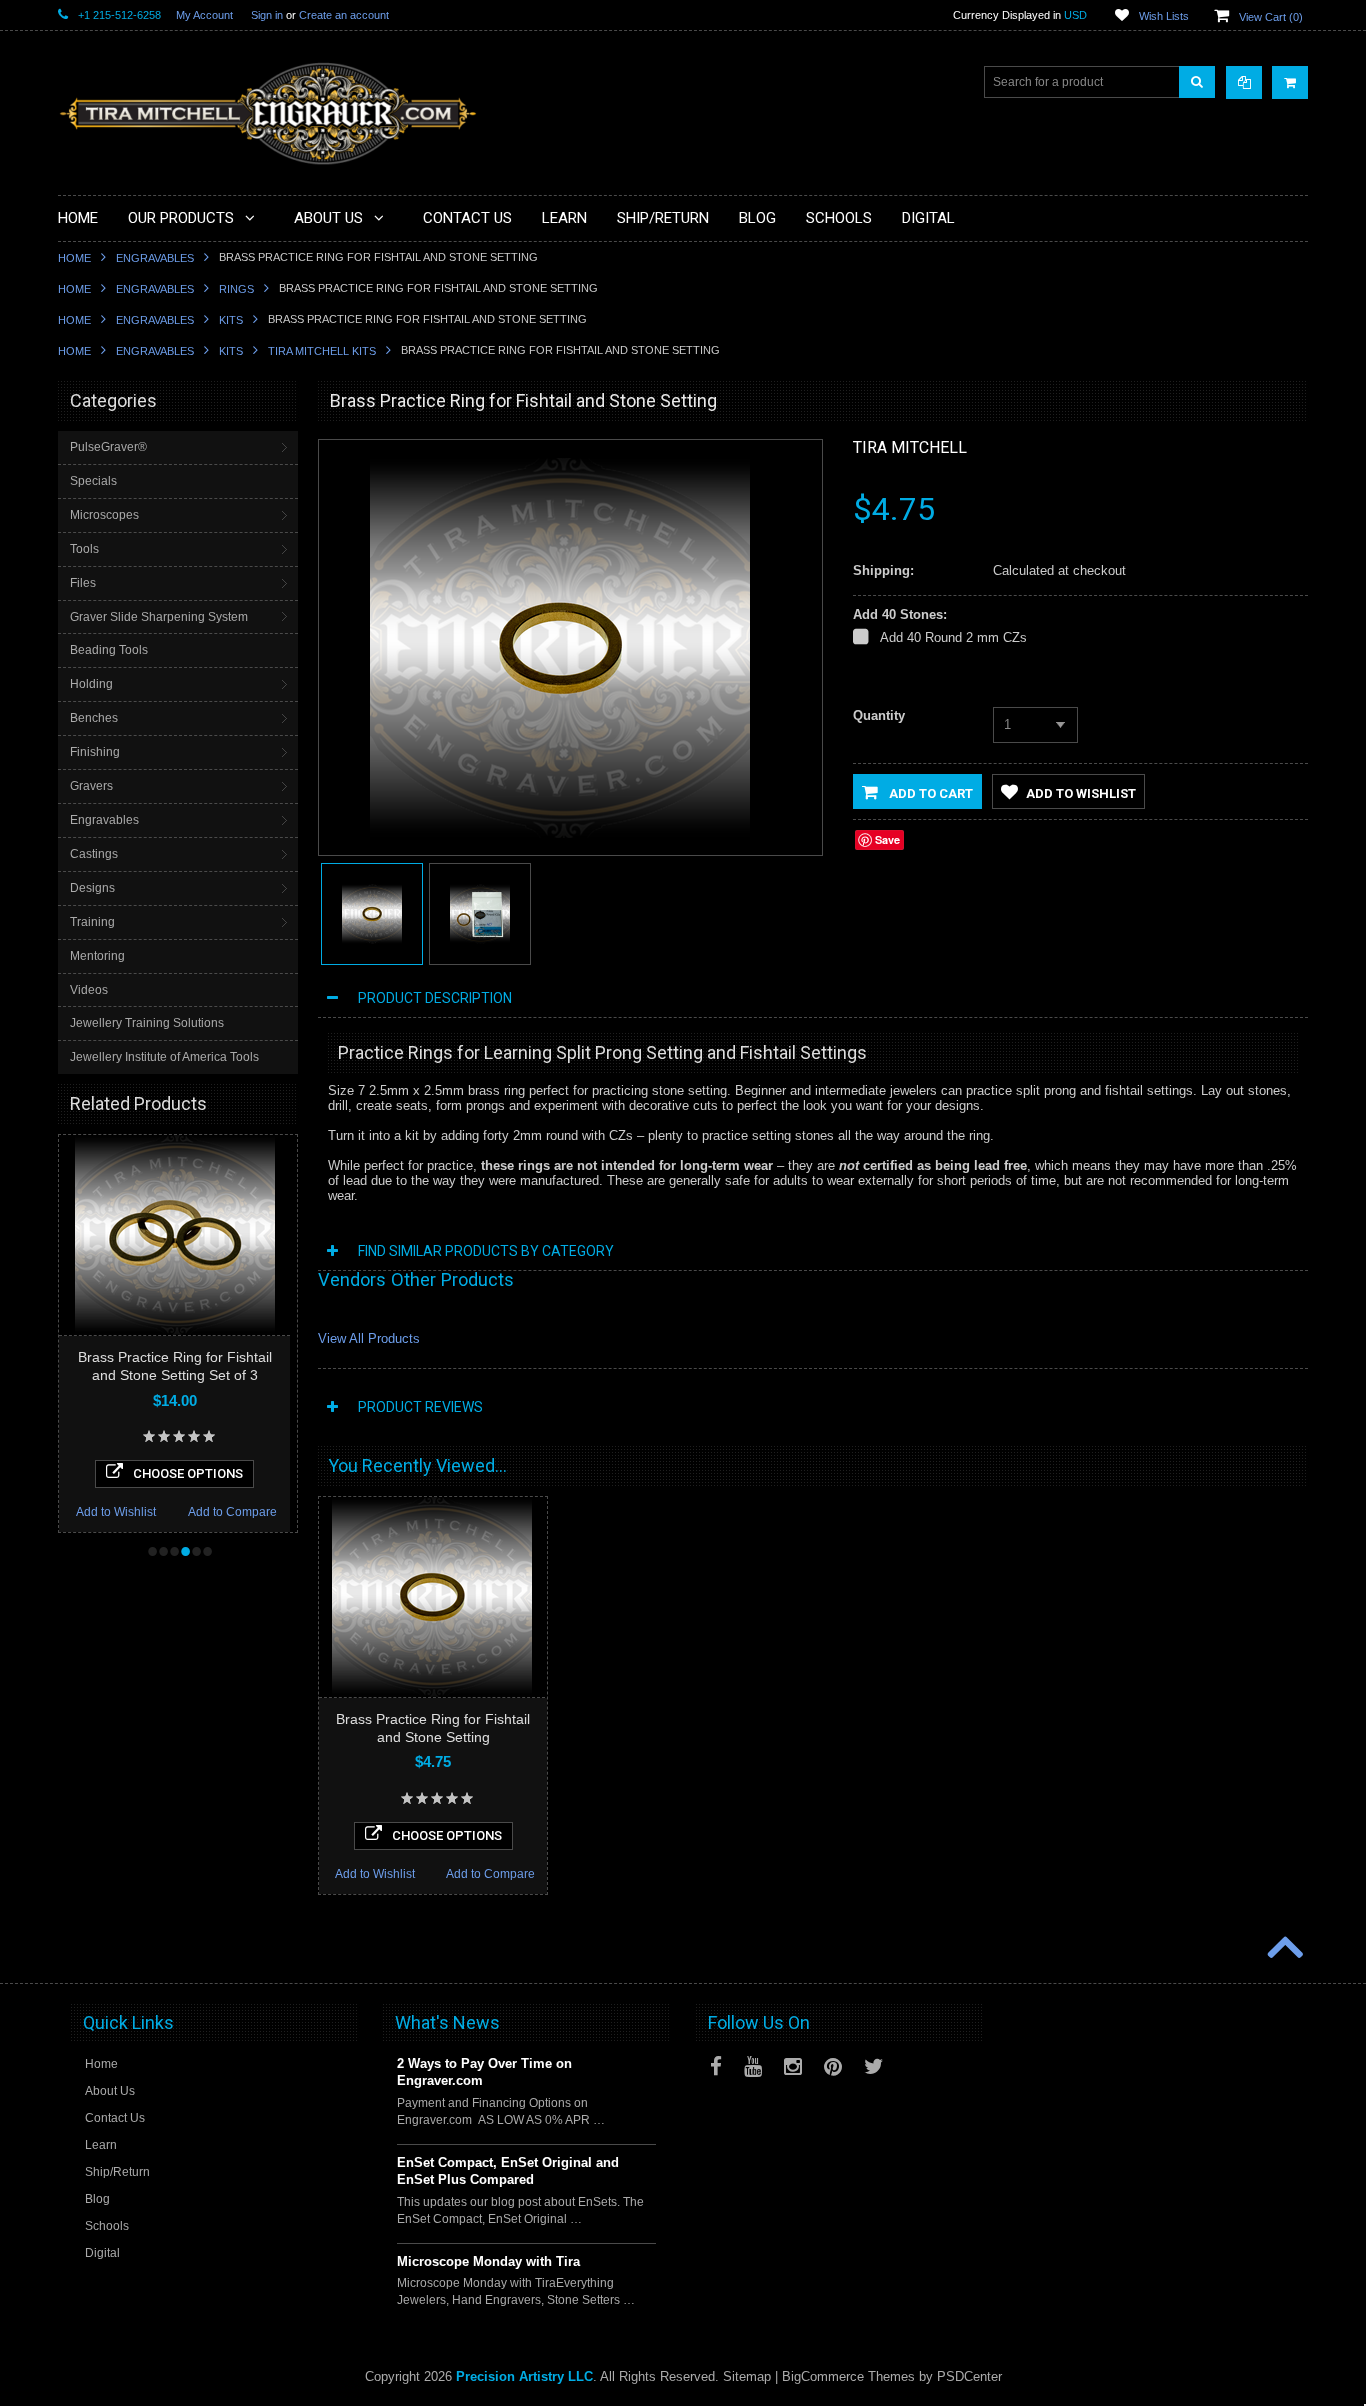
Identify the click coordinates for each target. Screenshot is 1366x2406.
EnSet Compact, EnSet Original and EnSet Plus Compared (508, 2171)
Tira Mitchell (910, 447)
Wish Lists (1164, 16)
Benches (94, 718)
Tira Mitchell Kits (322, 351)
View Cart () (1271, 17)
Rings (236, 289)
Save (887, 839)
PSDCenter (969, 2376)
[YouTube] (753, 2066)
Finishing (95, 752)
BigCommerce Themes (848, 2376)
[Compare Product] (1244, 82)
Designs (92, 888)
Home (74, 258)
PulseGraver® (108, 447)
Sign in (267, 15)
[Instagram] (793, 2066)
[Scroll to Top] (1283, 1949)
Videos (89, 990)
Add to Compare (232, 1512)
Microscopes (104, 515)
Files (83, 583)
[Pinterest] (833, 2066)
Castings (94, 854)
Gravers (91, 786)
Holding (91, 684)
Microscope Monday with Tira (488, 2261)
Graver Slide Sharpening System (159, 617)
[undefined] (560, 833)
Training (92, 922)
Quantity (879, 715)
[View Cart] (1290, 82)
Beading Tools (109, 650)
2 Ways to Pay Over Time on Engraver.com (484, 2072)
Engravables (155, 258)
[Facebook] (716, 2066)
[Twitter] (874, 2066)
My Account (204, 15)
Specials (93, 481)
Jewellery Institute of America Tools (164, 1057)
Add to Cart (929, 793)
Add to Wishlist (116, 1512)
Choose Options (188, 1473)
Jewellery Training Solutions (147, 1023)
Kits (231, 320)
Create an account (344, 15)
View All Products (369, 1338)
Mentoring (97, 956)
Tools (84, 549)
